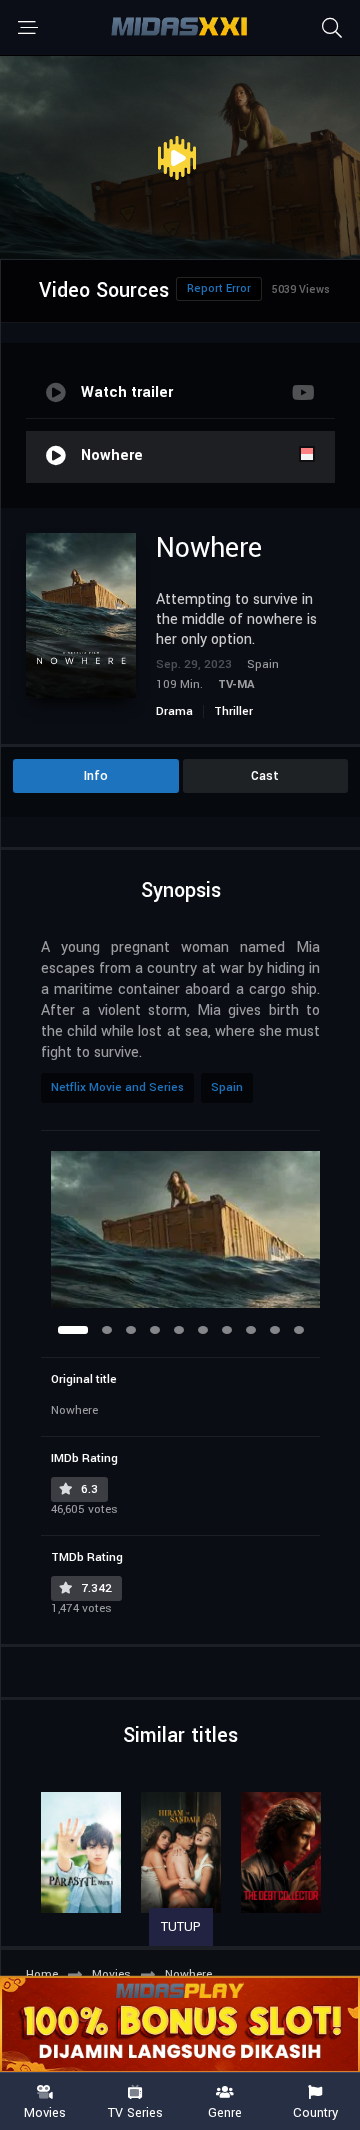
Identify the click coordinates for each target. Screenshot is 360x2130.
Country (315, 2112)
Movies (45, 2112)
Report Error (219, 288)
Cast (265, 776)
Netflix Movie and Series (117, 1087)
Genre (225, 2112)
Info (96, 776)
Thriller (233, 711)
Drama (174, 711)
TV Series (135, 2112)
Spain (227, 1087)
